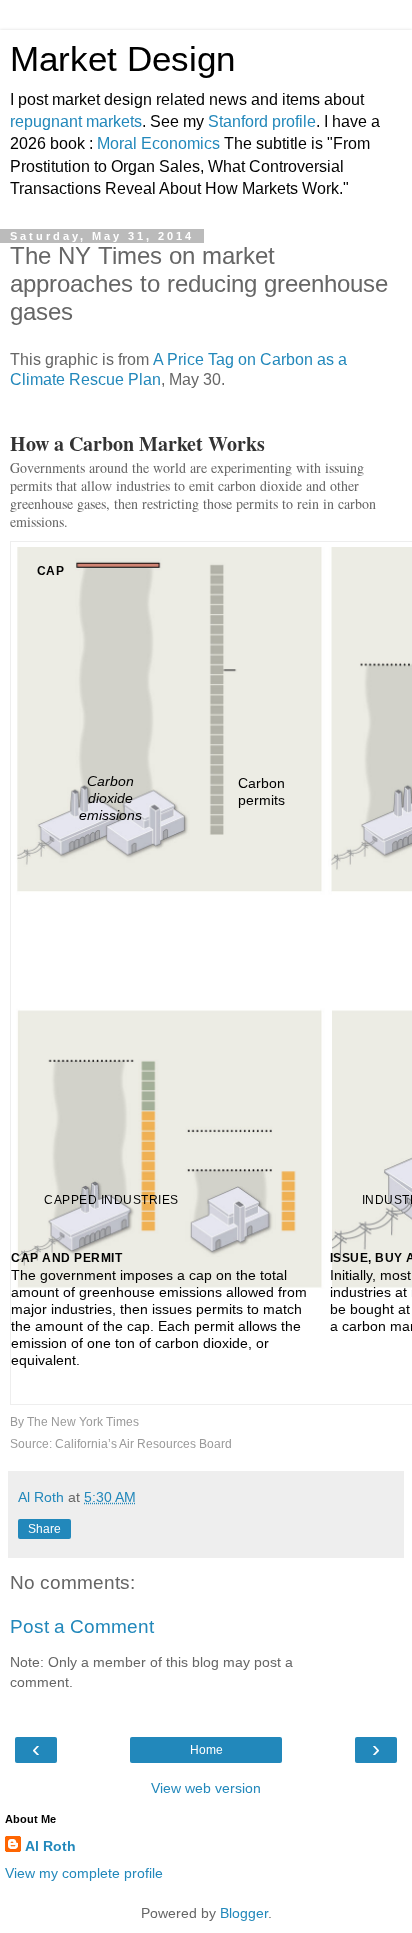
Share (44, 1529)
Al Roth (50, 1846)
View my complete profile (84, 1873)
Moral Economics (158, 143)
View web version (206, 1788)
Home (206, 1750)
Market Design (122, 59)
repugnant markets (76, 121)
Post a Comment (82, 1626)
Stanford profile (262, 121)
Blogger (244, 1913)
